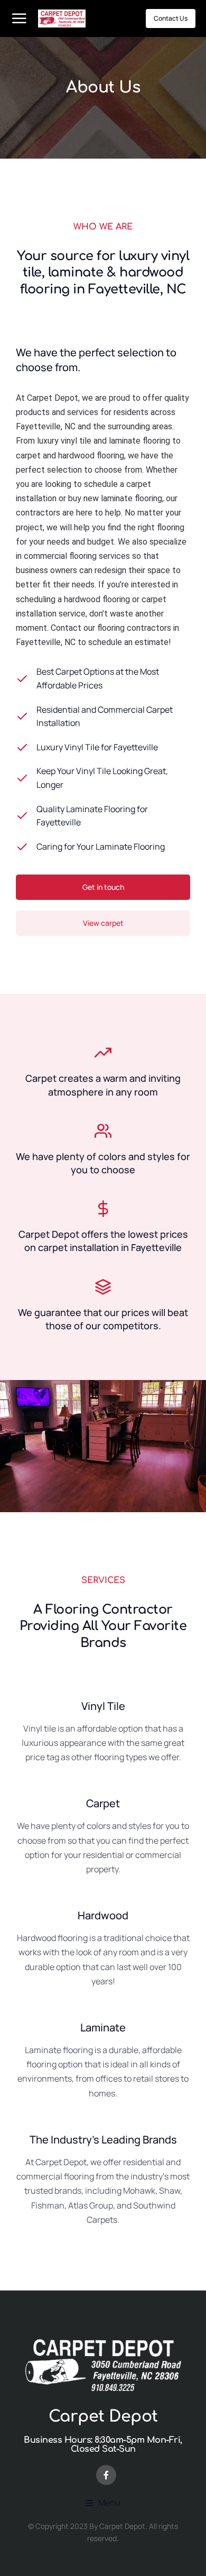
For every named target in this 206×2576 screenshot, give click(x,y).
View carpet (103, 923)
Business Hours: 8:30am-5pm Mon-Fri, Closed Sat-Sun (103, 2445)
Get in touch (103, 887)
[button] (103, 2503)
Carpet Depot (103, 2417)
